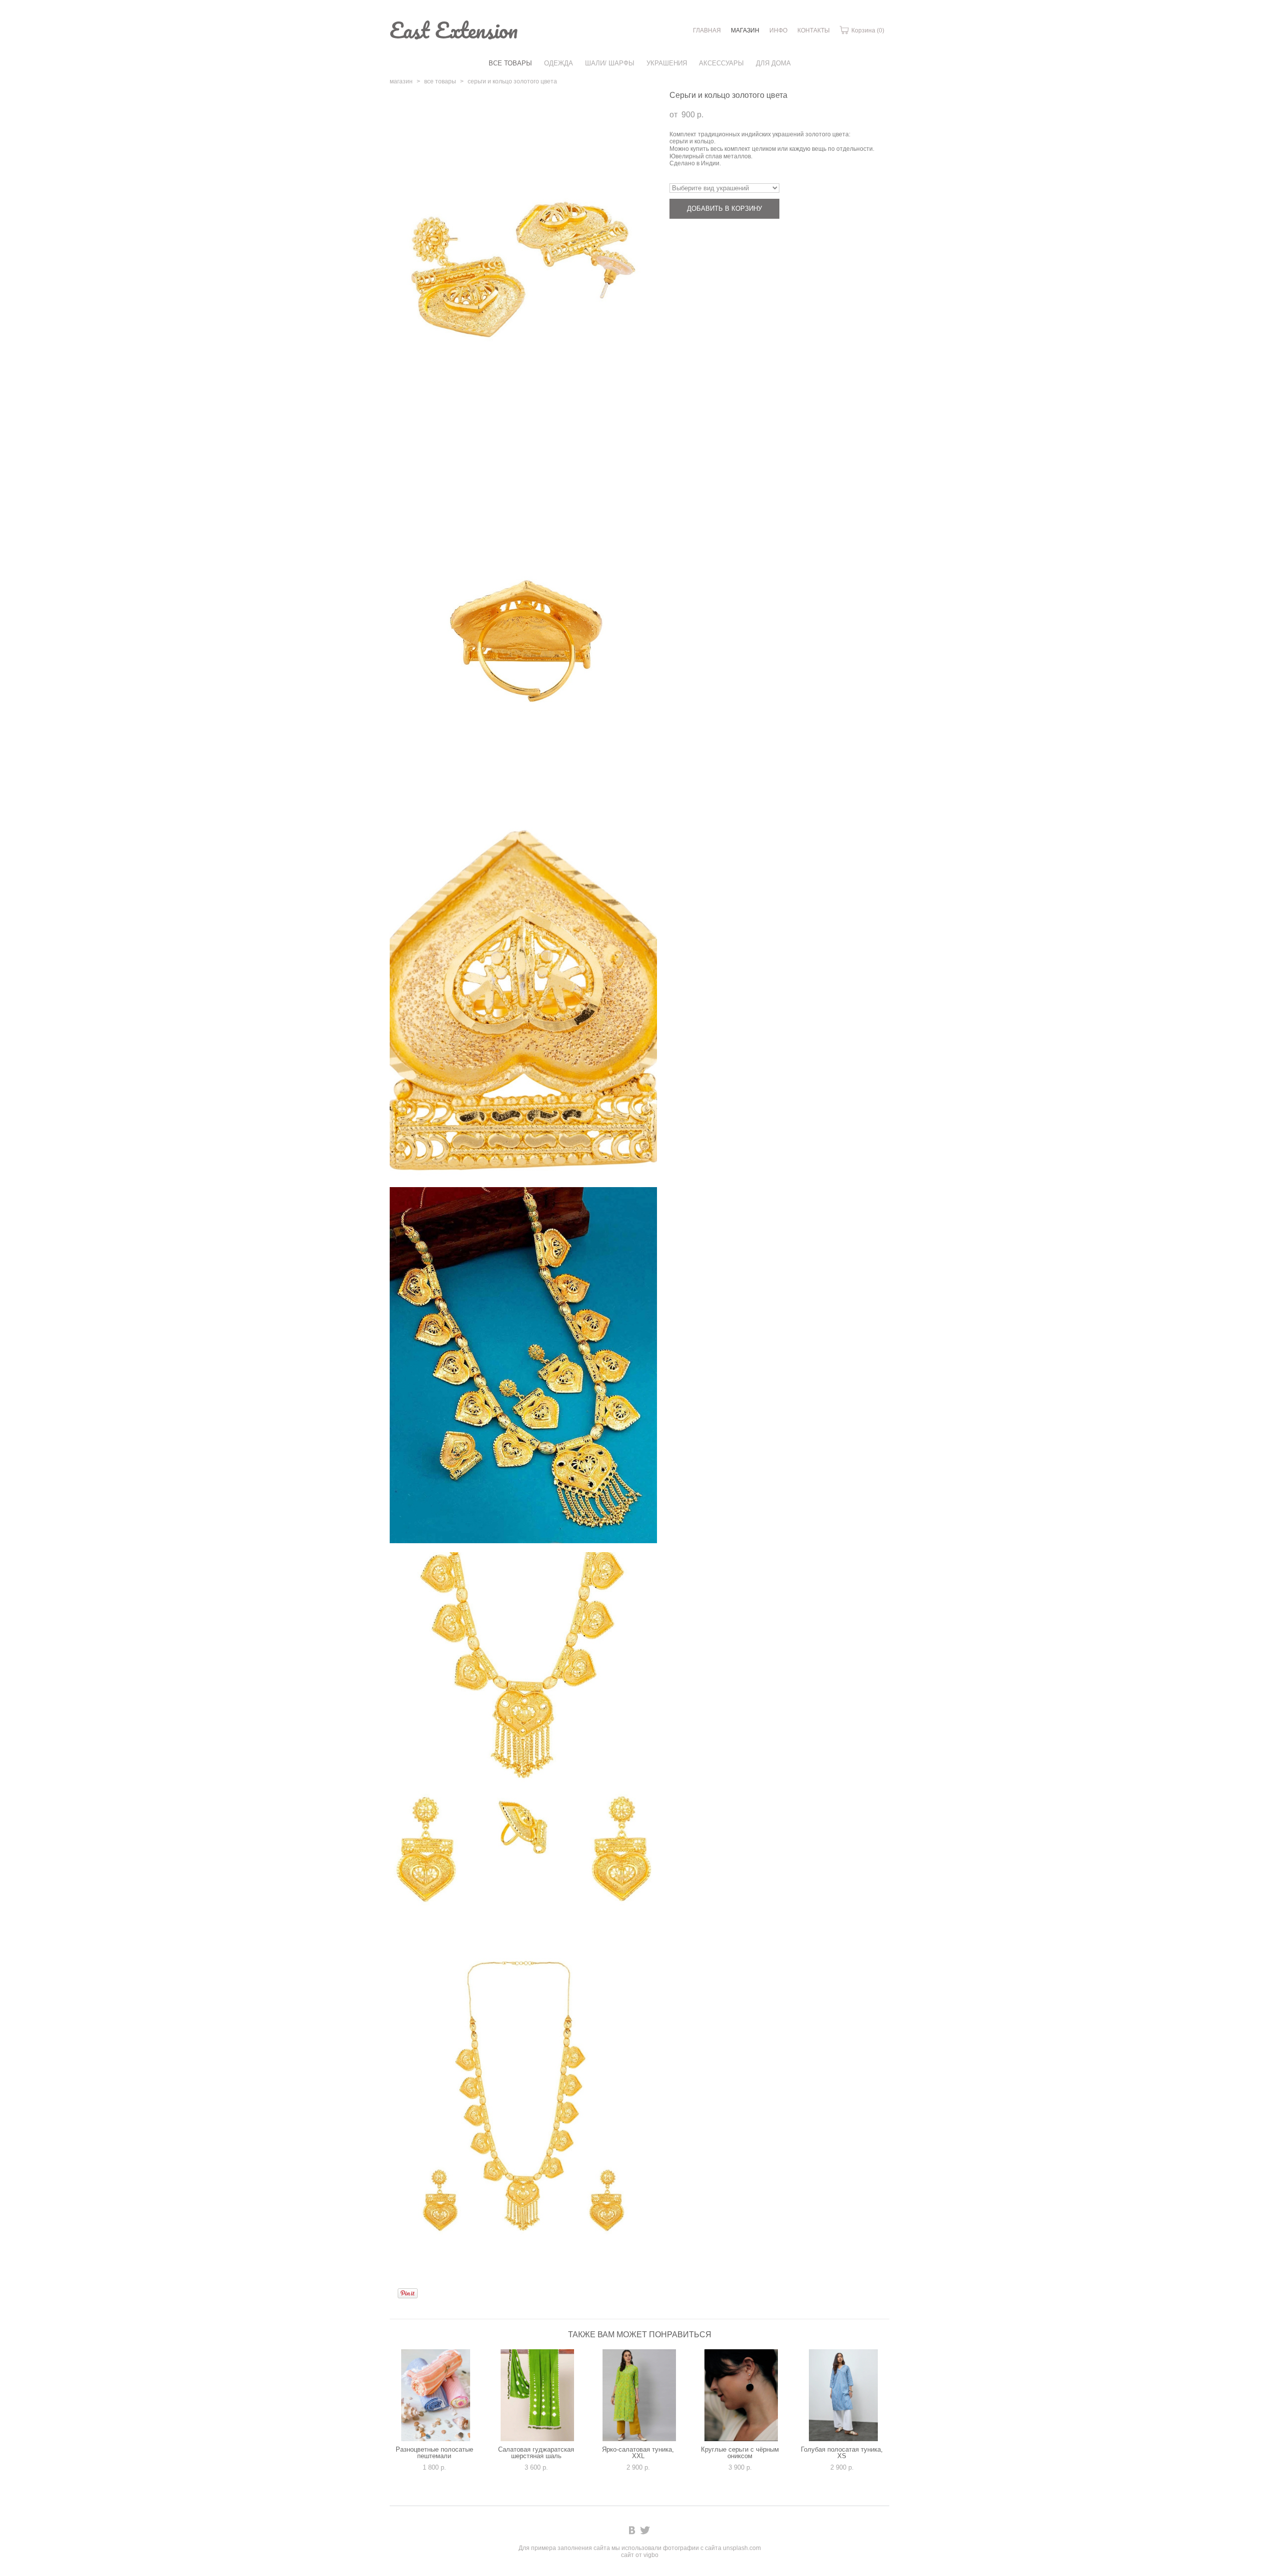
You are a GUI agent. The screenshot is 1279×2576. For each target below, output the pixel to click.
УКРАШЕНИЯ (667, 63)
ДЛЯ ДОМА (773, 63)
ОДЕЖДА (559, 63)
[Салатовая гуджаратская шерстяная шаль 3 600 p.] (538, 2395)
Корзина (867, 30)
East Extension (454, 30)
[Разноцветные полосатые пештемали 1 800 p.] (436, 2395)
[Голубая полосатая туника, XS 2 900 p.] (843, 2395)
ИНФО (778, 30)
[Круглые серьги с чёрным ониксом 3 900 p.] (741, 2395)
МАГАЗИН (745, 30)
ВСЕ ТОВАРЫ (510, 63)
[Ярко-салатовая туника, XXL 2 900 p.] (639, 2395)
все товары (440, 81)
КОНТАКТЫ (814, 30)
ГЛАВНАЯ (707, 30)
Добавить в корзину (724, 209)
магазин (401, 81)
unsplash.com (742, 2548)
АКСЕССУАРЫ (721, 63)
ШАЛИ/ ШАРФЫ (610, 63)
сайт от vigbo (640, 2555)
